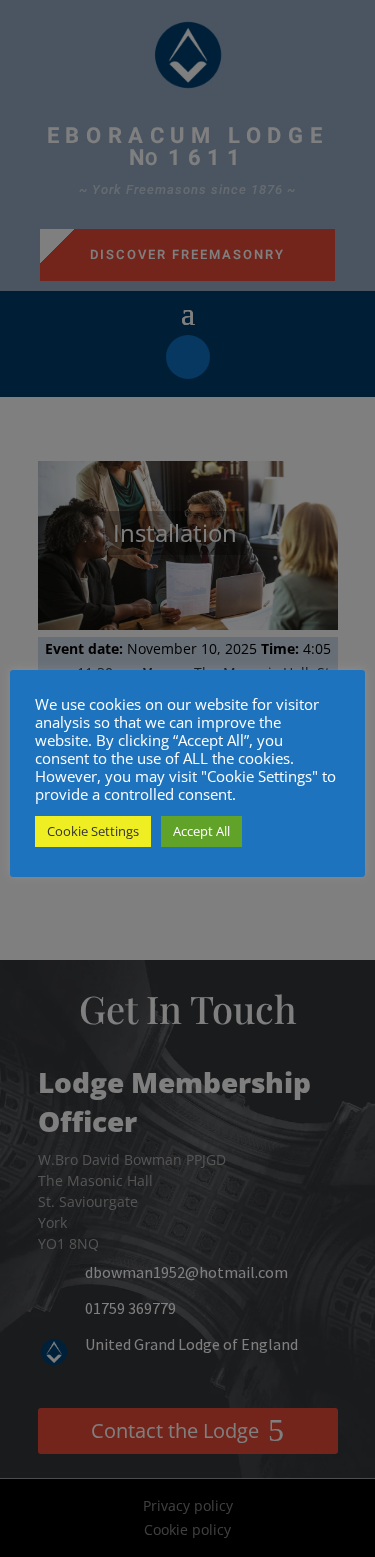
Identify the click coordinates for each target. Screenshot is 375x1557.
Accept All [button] (201, 831)
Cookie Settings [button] (93, 831)
